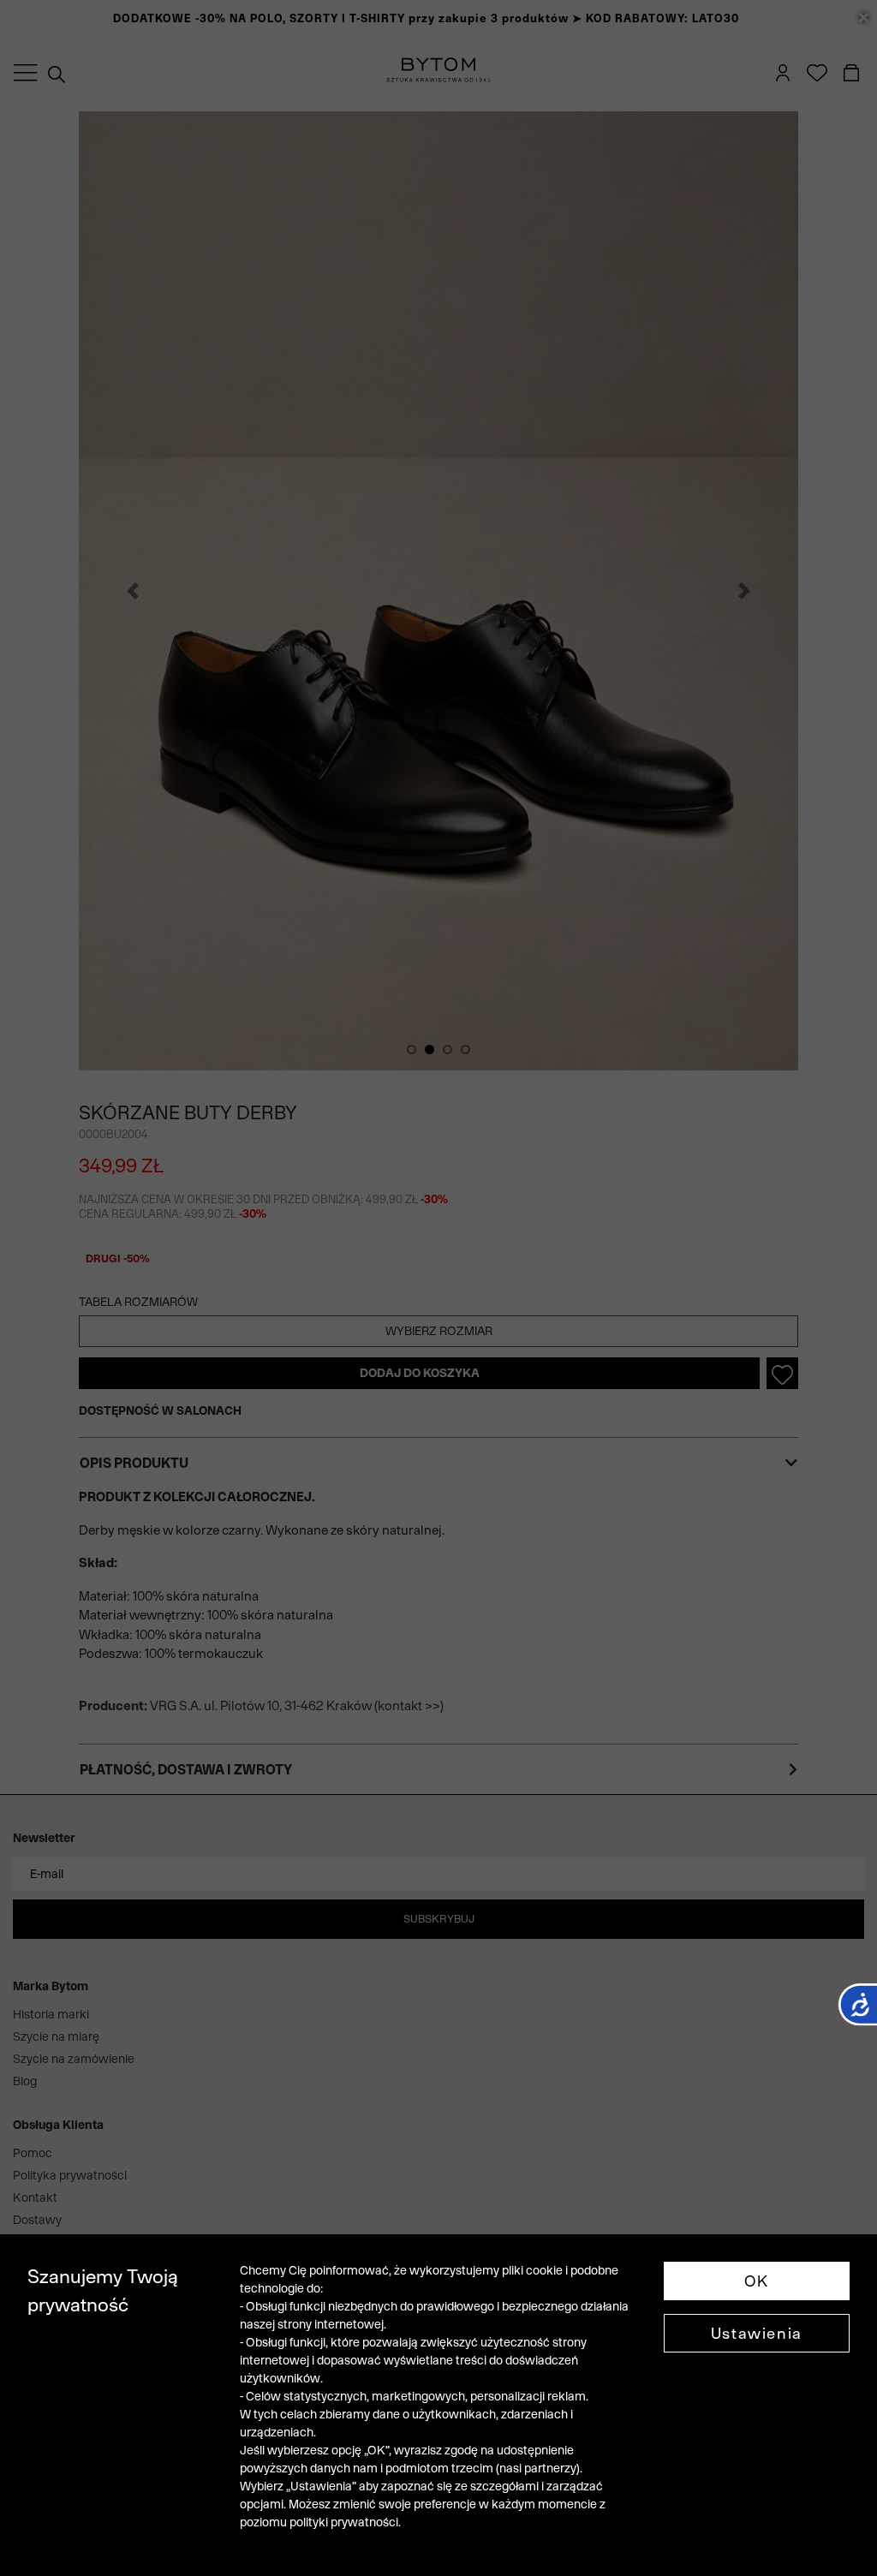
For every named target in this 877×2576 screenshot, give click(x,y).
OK (757, 2281)
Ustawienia (757, 2333)
